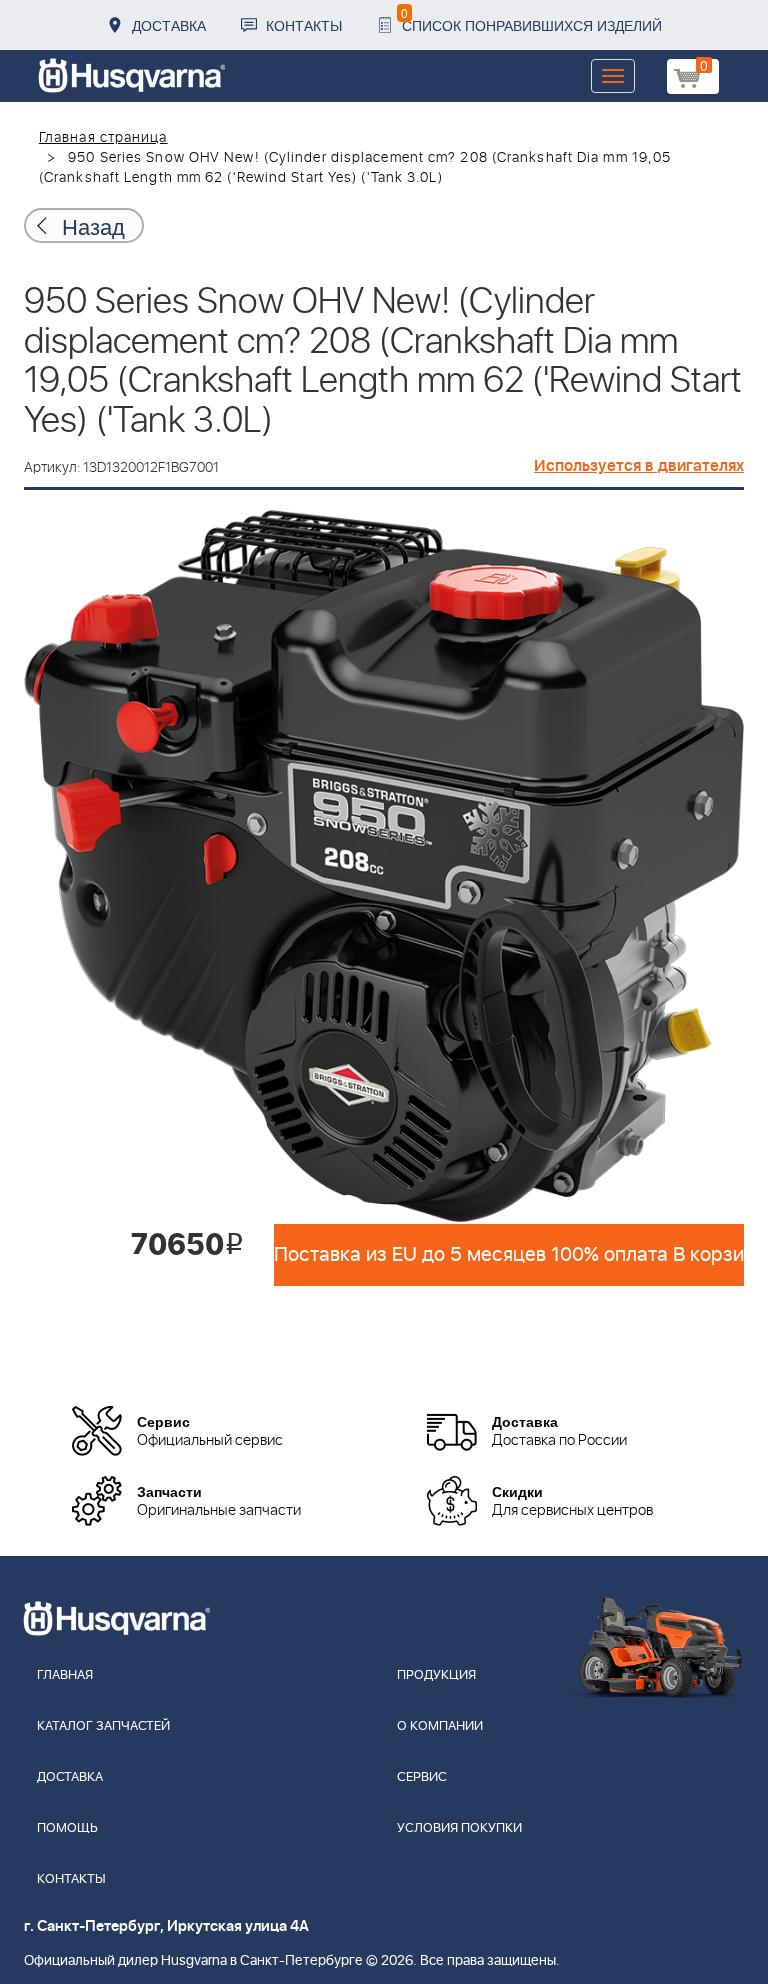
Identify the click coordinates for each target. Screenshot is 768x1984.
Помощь (67, 1828)
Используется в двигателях (639, 466)
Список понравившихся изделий (531, 19)
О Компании (440, 1726)
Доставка (169, 25)
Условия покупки (459, 1828)
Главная (65, 1675)
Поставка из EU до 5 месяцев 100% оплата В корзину (509, 1255)
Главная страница (103, 138)
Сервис (422, 1777)
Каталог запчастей (103, 1726)
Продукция (436, 1675)
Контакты (304, 25)
